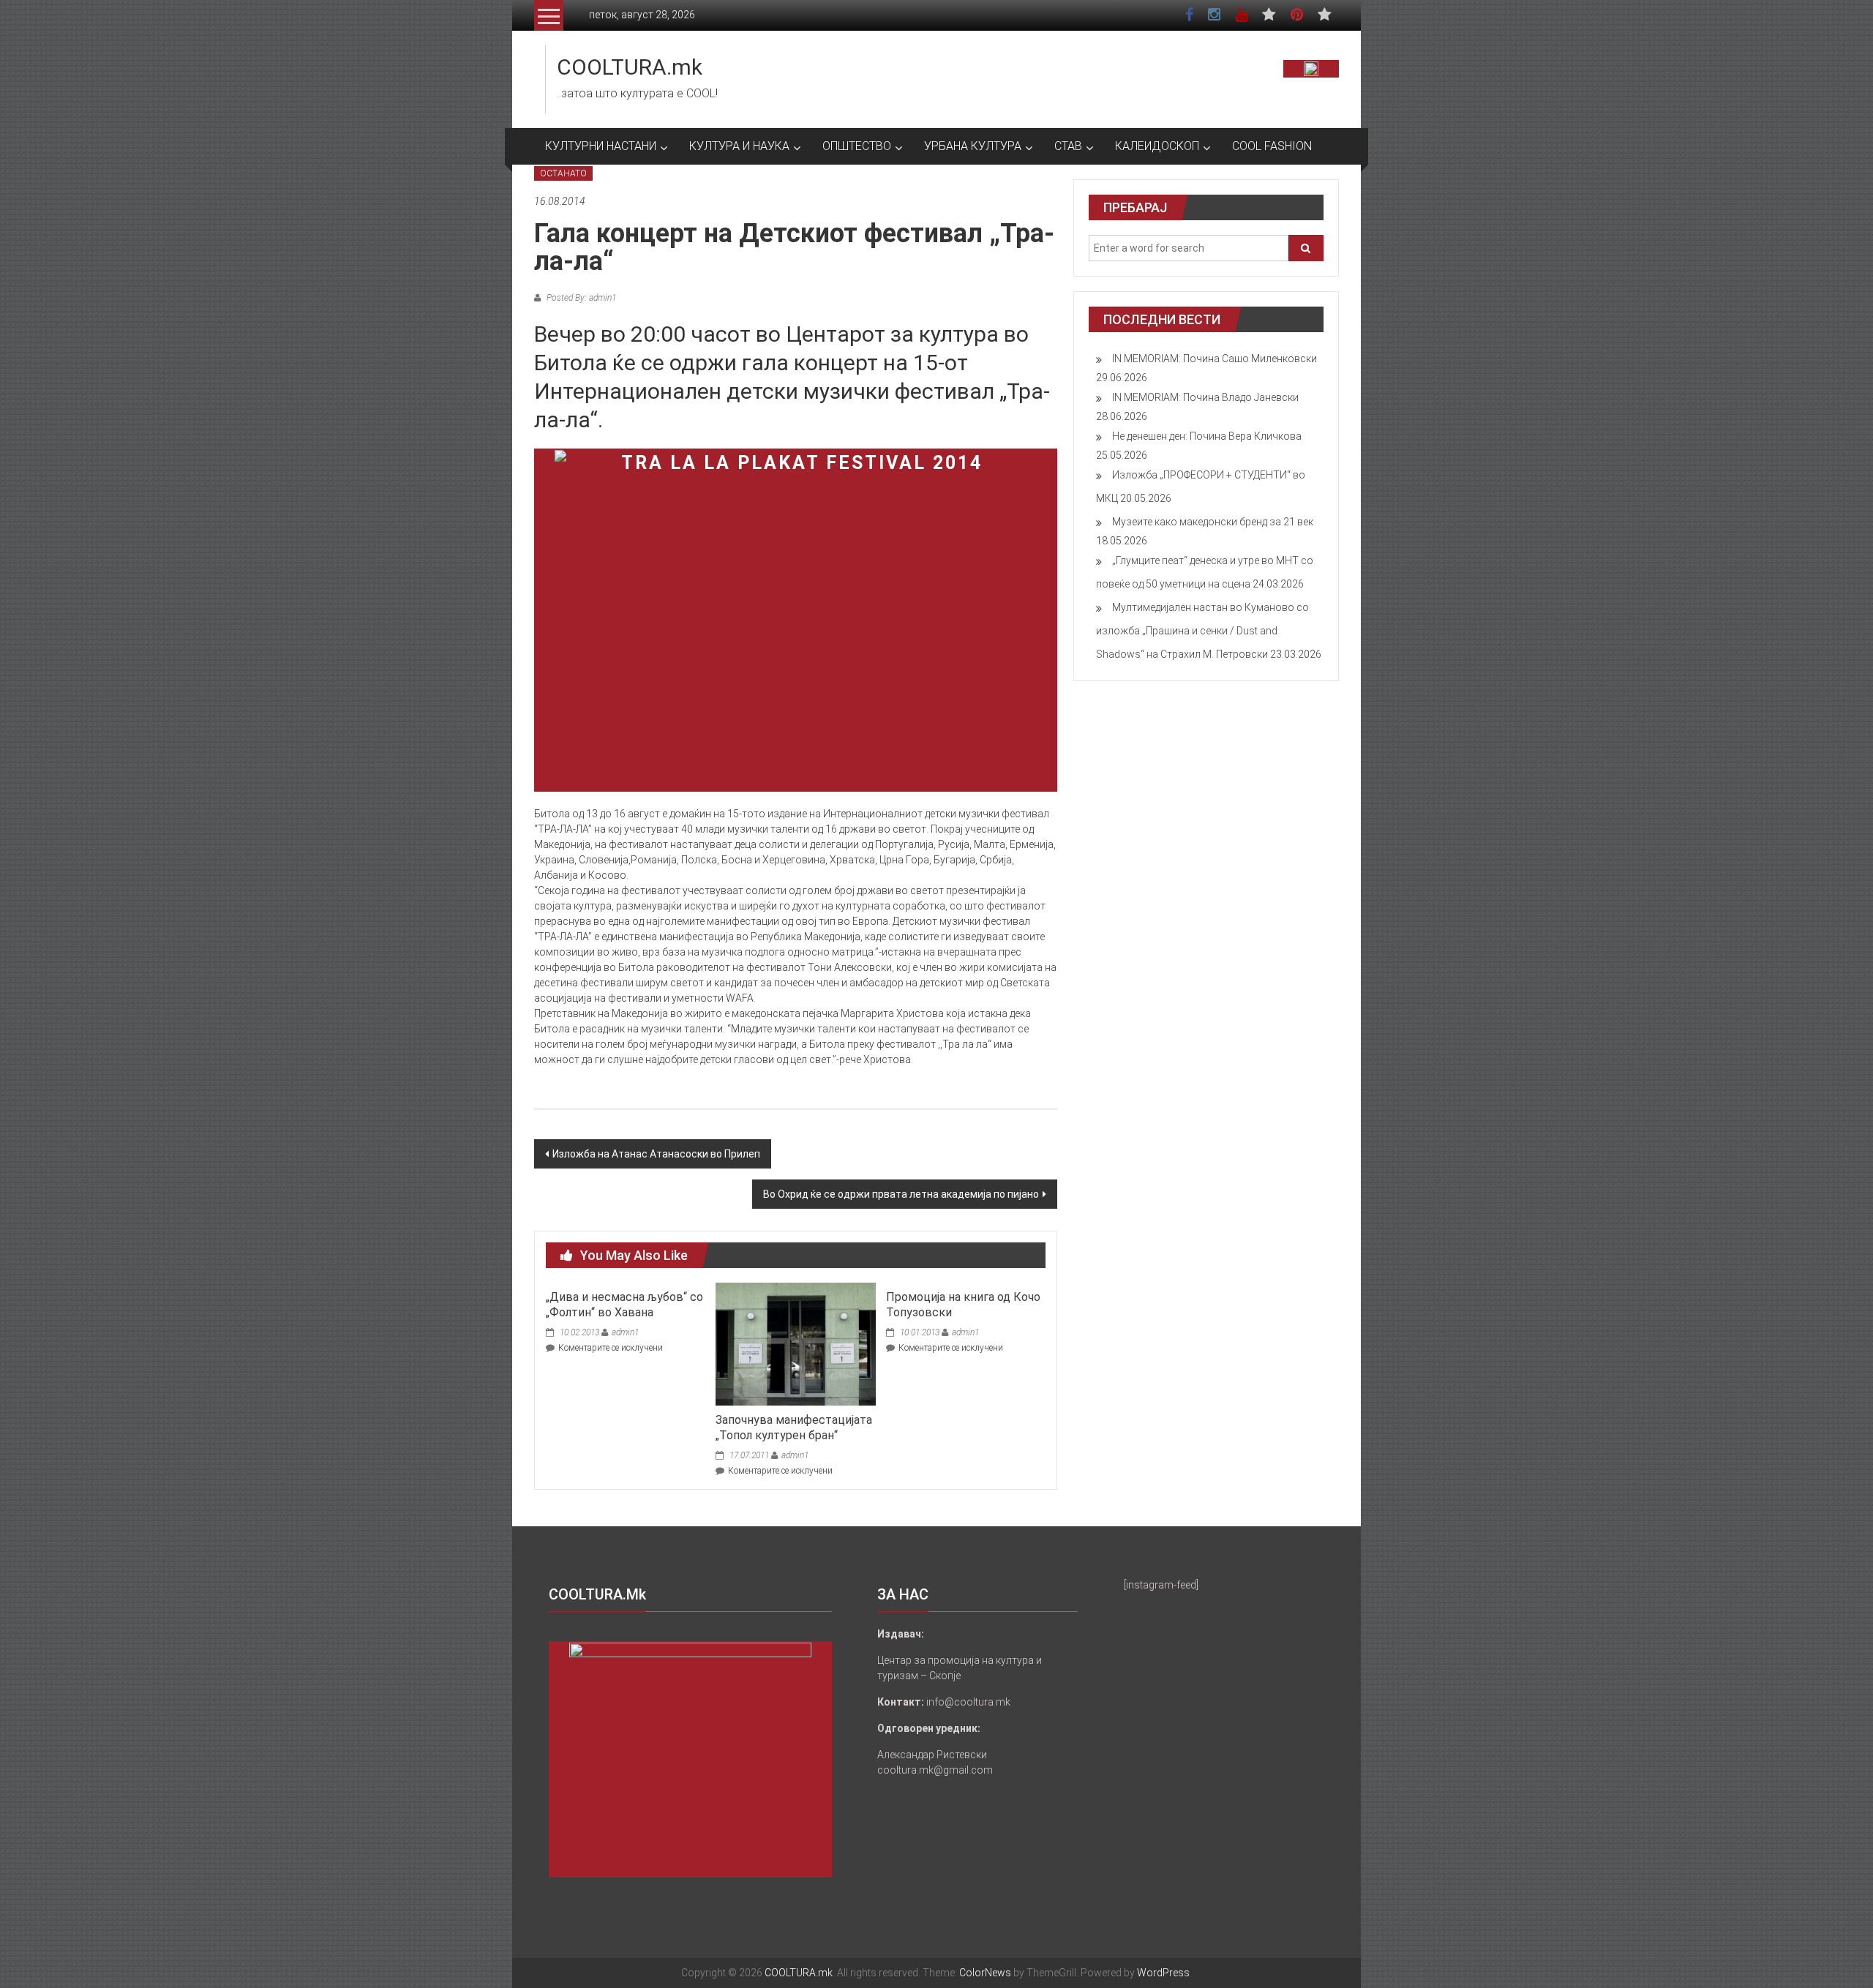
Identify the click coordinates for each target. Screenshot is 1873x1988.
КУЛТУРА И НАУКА (739, 146)
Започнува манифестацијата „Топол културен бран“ (794, 1428)
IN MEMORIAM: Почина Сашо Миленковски (1215, 359)
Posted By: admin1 (580, 298)
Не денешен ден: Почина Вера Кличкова (1207, 436)
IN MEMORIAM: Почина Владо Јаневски (1205, 397)
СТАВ (1068, 146)
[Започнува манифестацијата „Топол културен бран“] (795, 1343)
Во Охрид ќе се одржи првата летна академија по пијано (901, 1194)
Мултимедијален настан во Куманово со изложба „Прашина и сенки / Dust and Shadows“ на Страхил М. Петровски (1202, 631)
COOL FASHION (1272, 146)
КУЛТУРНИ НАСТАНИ (601, 146)
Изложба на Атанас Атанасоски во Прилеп (656, 1154)
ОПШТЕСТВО (857, 146)
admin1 (625, 1332)
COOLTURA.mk (630, 67)
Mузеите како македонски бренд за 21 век (1213, 522)
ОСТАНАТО (563, 173)
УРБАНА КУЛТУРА (973, 146)
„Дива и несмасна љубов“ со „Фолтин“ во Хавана (624, 1305)
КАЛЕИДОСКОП (1157, 146)
